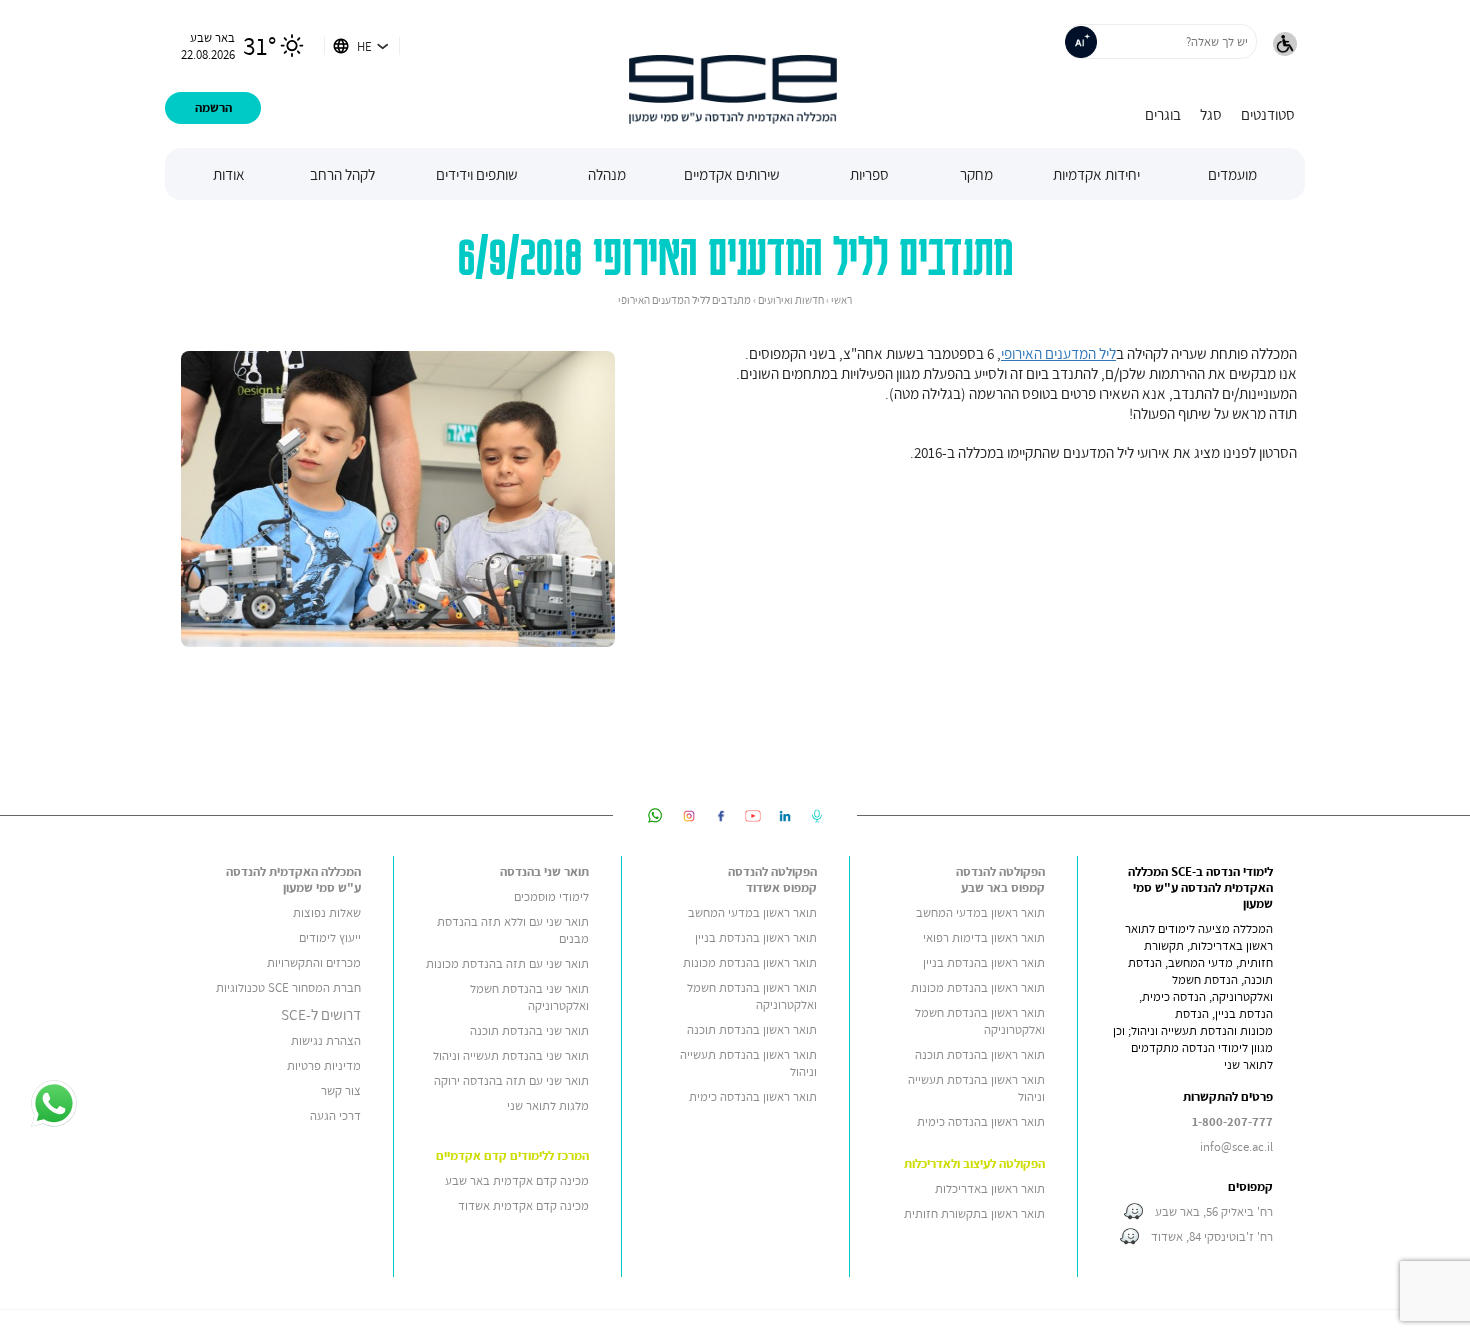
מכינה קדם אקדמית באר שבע (517, 1180)
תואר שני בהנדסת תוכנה (529, 1030)
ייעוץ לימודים (330, 937)
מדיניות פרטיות (324, 1065)
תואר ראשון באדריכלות (990, 1188)
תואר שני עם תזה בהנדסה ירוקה (511, 1080)
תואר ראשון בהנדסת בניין (984, 962)
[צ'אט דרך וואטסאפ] (53, 1105)
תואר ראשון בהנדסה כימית (981, 1121)
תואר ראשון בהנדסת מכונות (978, 987)
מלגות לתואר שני (548, 1105)
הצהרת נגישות (326, 1040)
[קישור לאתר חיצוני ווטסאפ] (655, 815)
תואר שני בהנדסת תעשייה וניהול (511, 1055)
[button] (1285, 46)
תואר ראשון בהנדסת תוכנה (980, 1054)
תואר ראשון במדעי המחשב (980, 912)
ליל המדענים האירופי (1058, 353)
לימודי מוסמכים (551, 896)
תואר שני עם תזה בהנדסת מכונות (507, 963)
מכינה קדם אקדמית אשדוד (523, 1205)
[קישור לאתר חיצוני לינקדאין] (785, 815)
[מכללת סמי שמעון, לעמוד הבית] (733, 74)
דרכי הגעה (335, 1115)
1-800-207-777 (1232, 1121)
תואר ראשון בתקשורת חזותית (974, 1213)
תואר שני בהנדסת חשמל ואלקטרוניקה (529, 997)
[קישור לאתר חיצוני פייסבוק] (721, 815)
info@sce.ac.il (1236, 1146)
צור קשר (341, 1090)
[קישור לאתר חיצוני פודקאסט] (817, 815)
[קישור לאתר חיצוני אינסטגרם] (689, 815)
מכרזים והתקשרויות (314, 962)
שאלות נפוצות (327, 912)
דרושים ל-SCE (321, 1014)
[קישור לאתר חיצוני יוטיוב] (753, 815)
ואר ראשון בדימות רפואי (980, 937)
